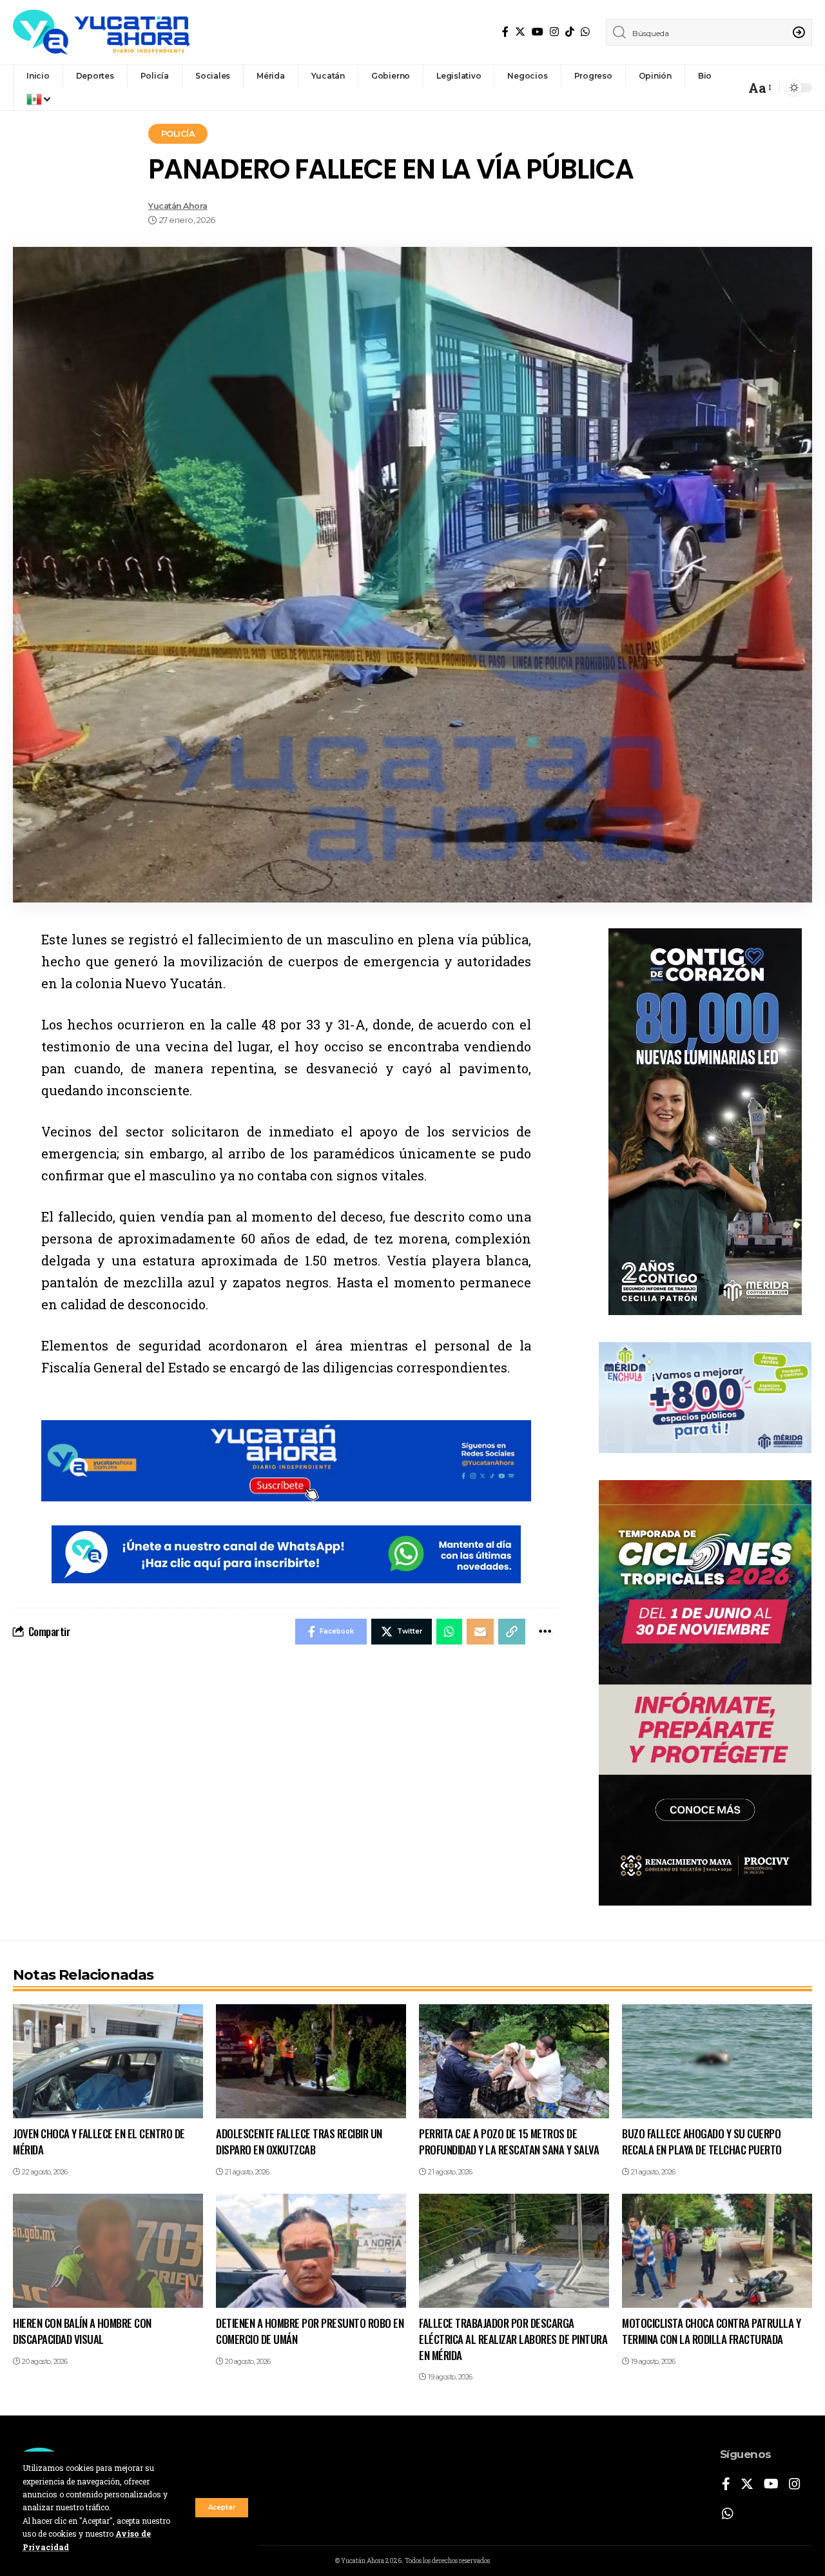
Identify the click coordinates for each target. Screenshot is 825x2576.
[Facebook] (505, 32)
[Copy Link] (512, 1632)
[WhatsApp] (585, 32)
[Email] (480, 1632)
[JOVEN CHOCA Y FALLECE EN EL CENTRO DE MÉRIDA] (108, 2061)
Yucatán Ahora (178, 206)
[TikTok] (570, 32)
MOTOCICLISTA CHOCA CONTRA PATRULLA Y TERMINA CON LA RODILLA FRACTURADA (711, 2331)
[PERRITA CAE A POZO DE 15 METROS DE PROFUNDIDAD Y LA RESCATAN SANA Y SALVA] (514, 2061)
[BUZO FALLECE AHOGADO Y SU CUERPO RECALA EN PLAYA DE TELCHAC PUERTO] (717, 2061)
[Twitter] (520, 32)
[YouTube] (538, 32)
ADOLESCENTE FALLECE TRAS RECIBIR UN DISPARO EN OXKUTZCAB (299, 2142)
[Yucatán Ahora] (102, 32)
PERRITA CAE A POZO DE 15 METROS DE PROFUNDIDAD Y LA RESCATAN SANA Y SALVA (509, 2142)
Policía (178, 133)
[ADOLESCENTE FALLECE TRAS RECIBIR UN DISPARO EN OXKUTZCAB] (311, 2061)
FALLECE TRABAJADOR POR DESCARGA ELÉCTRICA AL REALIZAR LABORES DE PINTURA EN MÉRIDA (513, 2339)
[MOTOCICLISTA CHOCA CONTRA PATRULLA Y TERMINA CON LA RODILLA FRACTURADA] (717, 2251)
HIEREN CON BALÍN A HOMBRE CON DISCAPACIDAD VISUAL (82, 2331)
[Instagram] (554, 32)
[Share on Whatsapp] (449, 1632)
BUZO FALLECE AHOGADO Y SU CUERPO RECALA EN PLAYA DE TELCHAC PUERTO (702, 2142)
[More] (545, 1632)
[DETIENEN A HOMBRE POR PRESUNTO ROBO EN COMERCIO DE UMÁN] (311, 2251)
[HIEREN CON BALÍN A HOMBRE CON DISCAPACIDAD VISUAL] (108, 2251)
